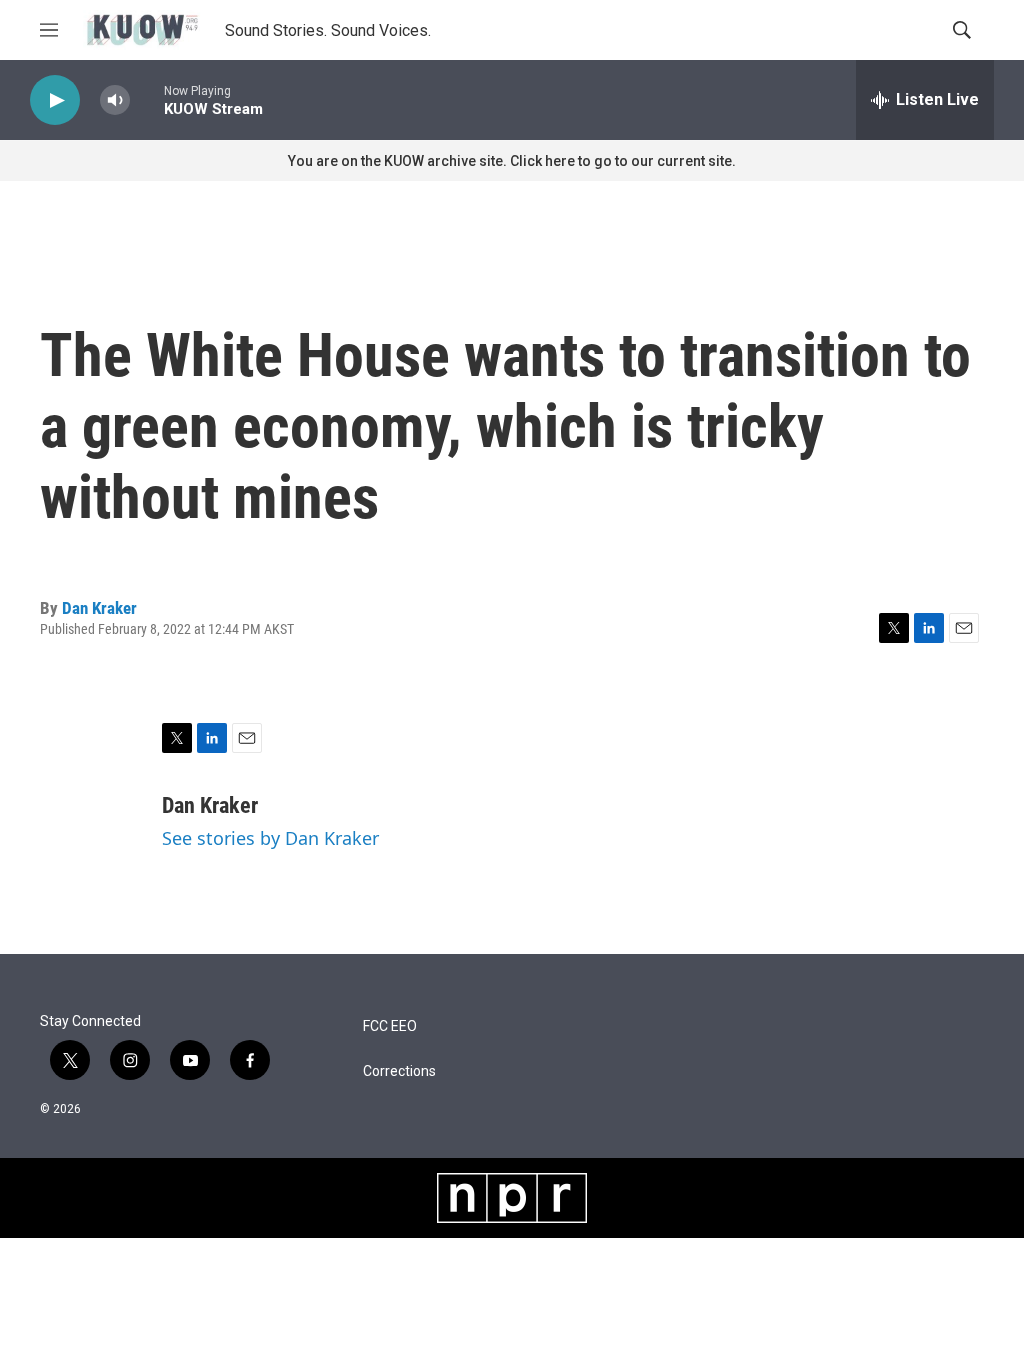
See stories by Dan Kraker (270, 838)
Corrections (399, 1071)
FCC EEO (390, 1026)
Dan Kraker (99, 608)
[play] (55, 100)
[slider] (147, 99)
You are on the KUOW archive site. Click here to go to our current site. (512, 161)
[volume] (115, 100)
